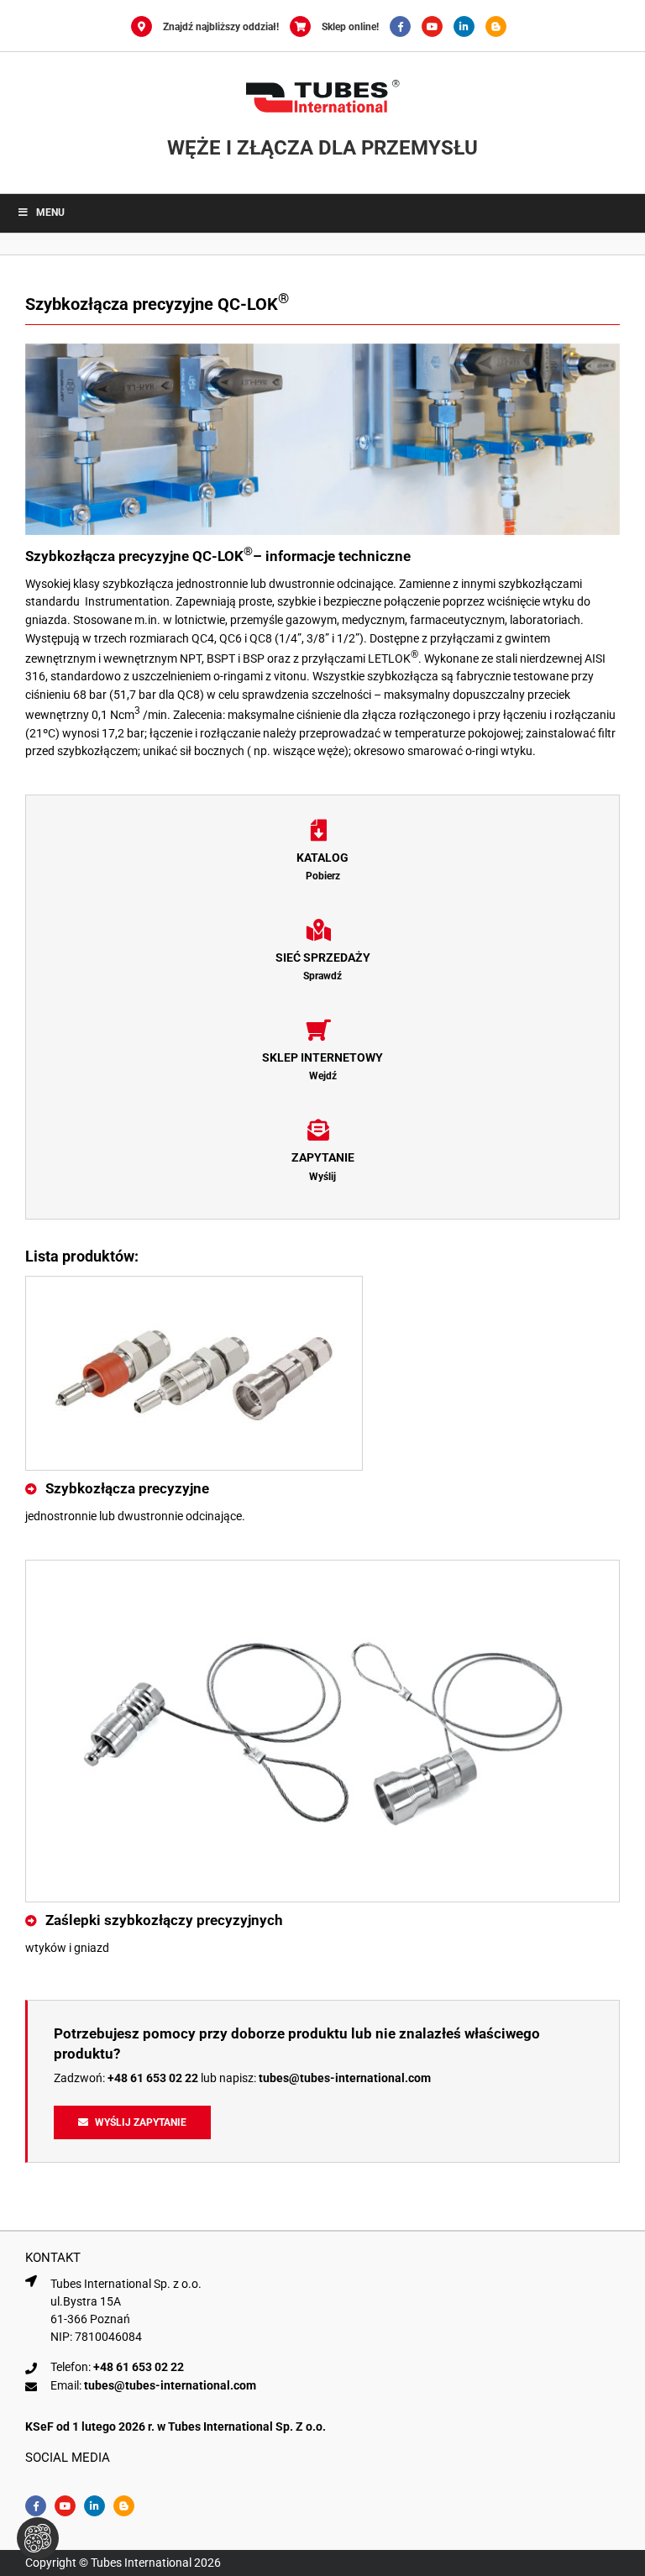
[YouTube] (438, 27)
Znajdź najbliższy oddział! (221, 27)
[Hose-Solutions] (500, 27)
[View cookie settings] (38, 2538)
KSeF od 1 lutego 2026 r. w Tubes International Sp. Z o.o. (176, 2426)
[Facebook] (406, 27)
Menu (50, 212)
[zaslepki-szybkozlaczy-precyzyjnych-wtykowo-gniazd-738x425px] (322, 1566)
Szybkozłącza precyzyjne (127, 1488)
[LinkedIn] (469, 27)
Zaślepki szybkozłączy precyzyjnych (164, 1920)
